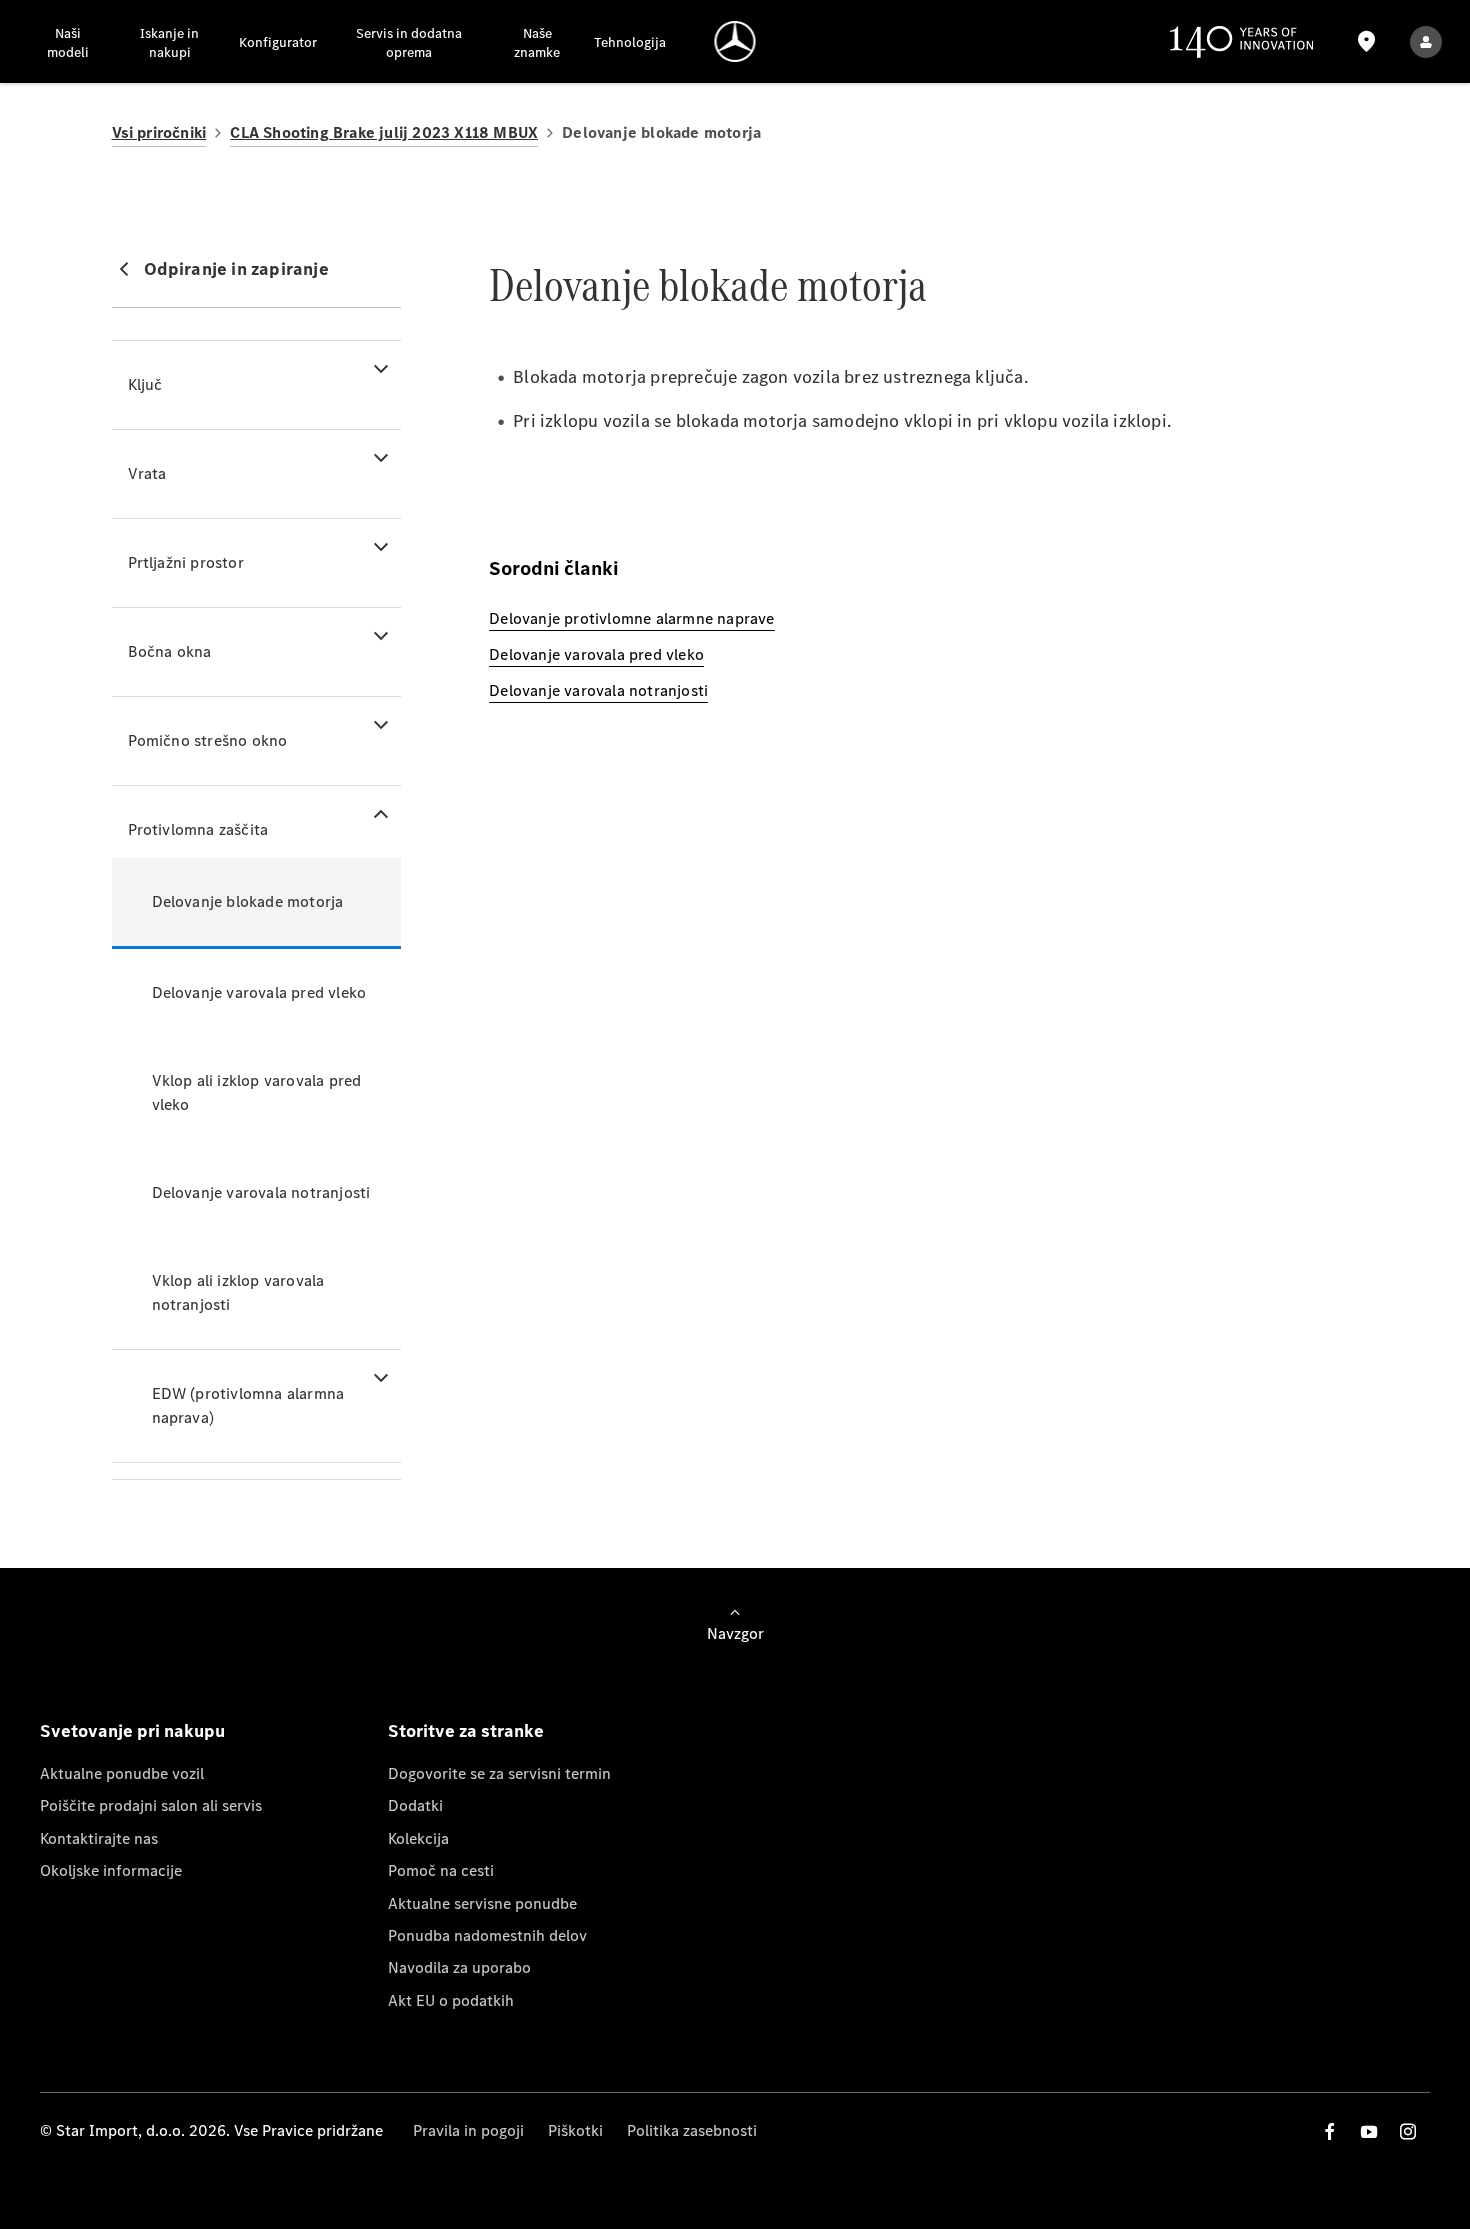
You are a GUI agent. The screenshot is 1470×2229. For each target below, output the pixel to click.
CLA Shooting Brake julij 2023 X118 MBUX (384, 132)
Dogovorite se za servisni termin (499, 1773)
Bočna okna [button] (170, 651)
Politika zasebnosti (692, 2130)
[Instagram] (1408, 2131)
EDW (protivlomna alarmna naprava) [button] (248, 1405)
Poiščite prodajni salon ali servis (151, 1805)
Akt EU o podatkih (451, 2000)
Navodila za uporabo (459, 1967)
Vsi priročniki (159, 132)
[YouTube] (1369, 2131)
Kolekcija (418, 1838)
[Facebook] (1330, 2131)
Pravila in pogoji (468, 2130)
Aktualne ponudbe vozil (122, 1773)
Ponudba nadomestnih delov (487, 1935)
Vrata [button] (147, 473)
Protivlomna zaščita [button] (198, 829)
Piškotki (575, 2130)
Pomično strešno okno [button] (208, 740)
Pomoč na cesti (441, 1870)
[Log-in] (1426, 41)
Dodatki (415, 1805)
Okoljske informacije (111, 1870)
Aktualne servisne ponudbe (482, 1903)
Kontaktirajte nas (99, 1838)
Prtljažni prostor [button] (186, 562)
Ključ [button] (145, 384)
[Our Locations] (1367, 41)
